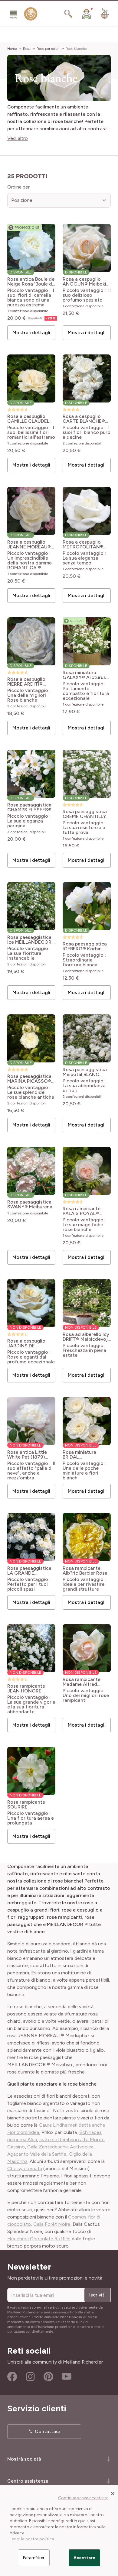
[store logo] (31, 15)
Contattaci (47, 2431)
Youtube (67, 2377)
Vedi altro (18, 138)
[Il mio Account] (87, 14)
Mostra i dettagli (31, 333)
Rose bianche (76, 49)
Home (12, 49)
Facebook (12, 2377)
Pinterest (48, 2377)
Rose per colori (48, 49)
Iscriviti (97, 2295)
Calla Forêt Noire (52, 2224)
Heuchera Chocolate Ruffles (39, 2239)
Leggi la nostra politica (32, 2539)
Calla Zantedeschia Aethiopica (60, 2147)
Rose (27, 49)
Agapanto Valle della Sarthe (37, 2154)
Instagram (30, 2377)
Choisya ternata (25, 2169)
